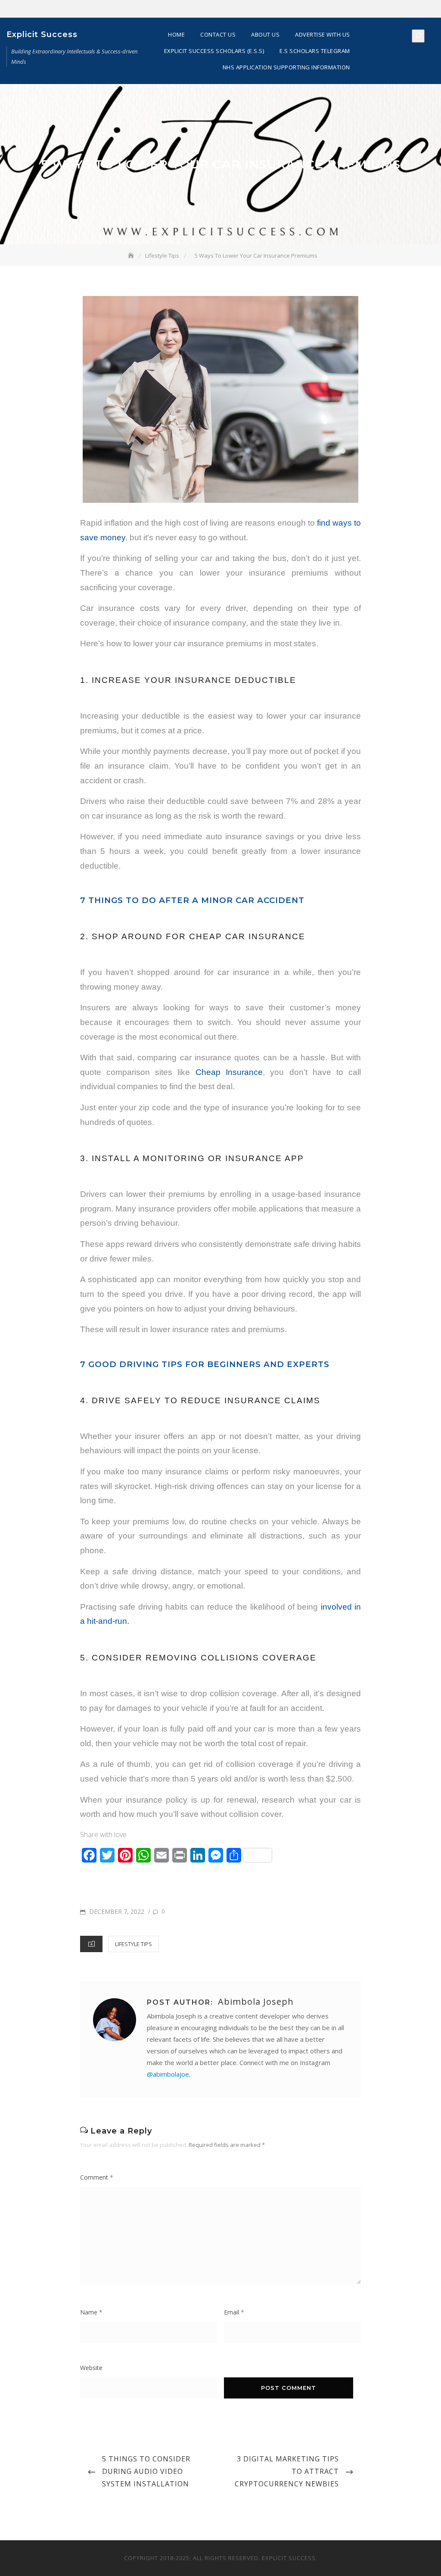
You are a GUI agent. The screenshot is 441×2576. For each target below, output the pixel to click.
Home (176, 34)
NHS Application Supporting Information (286, 67)
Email (234, 2312)
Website (91, 2368)
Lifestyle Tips (134, 1944)
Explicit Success (42, 34)
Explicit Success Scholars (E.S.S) (214, 51)
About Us (265, 34)
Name (91, 2312)
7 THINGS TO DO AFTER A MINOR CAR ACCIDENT (192, 900)
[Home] (132, 255)
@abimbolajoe (168, 2074)
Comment (97, 2177)
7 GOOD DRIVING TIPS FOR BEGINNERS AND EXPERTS (205, 1364)
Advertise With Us (323, 34)
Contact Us (218, 34)
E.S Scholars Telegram (315, 51)
